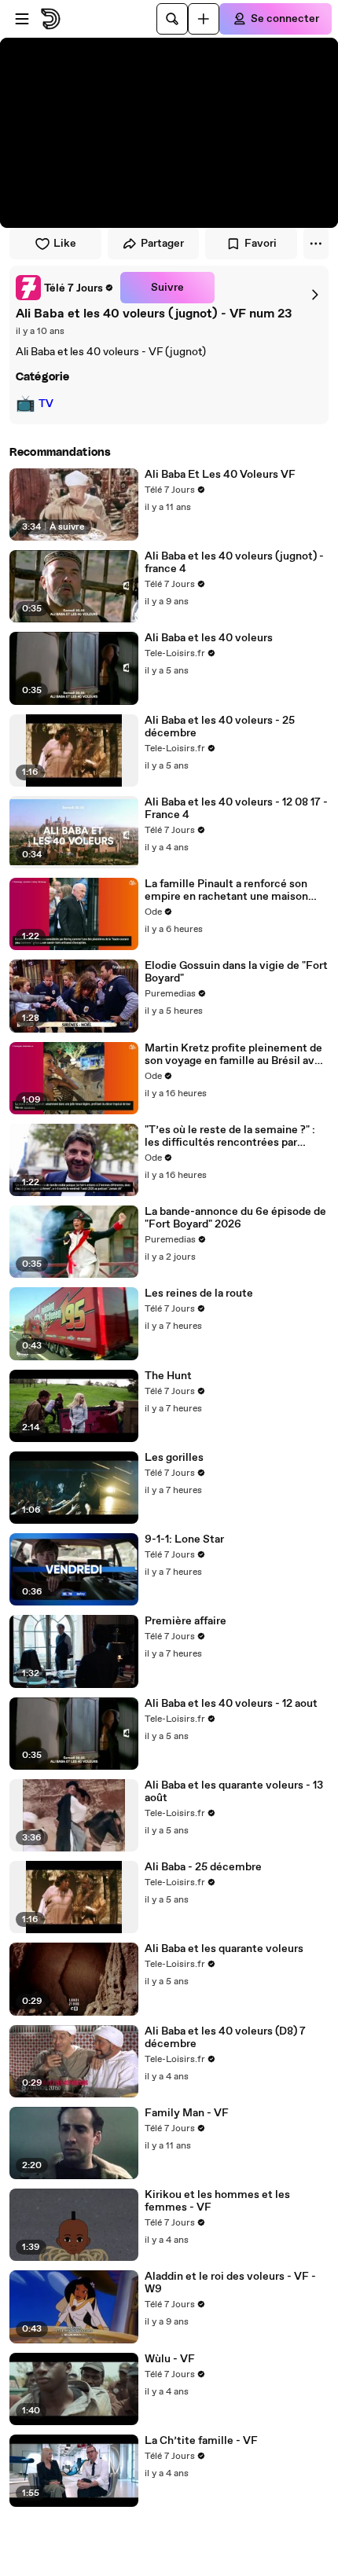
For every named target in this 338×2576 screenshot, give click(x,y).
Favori (261, 244)
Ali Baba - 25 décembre (203, 1867)
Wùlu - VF (170, 2359)
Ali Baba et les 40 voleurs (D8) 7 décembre (225, 2038)
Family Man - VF (187, 2113)
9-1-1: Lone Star (184, 1539)
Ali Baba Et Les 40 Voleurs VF (220, 475)
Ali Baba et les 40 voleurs (209, 638)
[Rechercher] (172, 19)
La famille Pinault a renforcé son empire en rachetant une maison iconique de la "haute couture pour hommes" (231, 890)
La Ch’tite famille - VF (201, 2441)
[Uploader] (204, 19)
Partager (162, 244)
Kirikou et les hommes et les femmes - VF (217, 2201)
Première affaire (186, 1621)
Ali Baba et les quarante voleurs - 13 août (234, 1792)
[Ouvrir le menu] (22, 19)
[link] (65, 288)
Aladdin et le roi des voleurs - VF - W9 (230, 2283)
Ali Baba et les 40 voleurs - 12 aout (231, 1704)
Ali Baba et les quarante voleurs (224, 1949)
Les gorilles (174, 1458)
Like (65, 244)
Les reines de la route (199, 1294)
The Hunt (168, 1376)
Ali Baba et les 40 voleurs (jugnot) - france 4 (234, 563)
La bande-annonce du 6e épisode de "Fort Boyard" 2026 (235, 1218)
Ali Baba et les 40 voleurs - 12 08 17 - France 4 (236, 809)
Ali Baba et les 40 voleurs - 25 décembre (220, 727)
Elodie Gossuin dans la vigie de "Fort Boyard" (236, 972)
